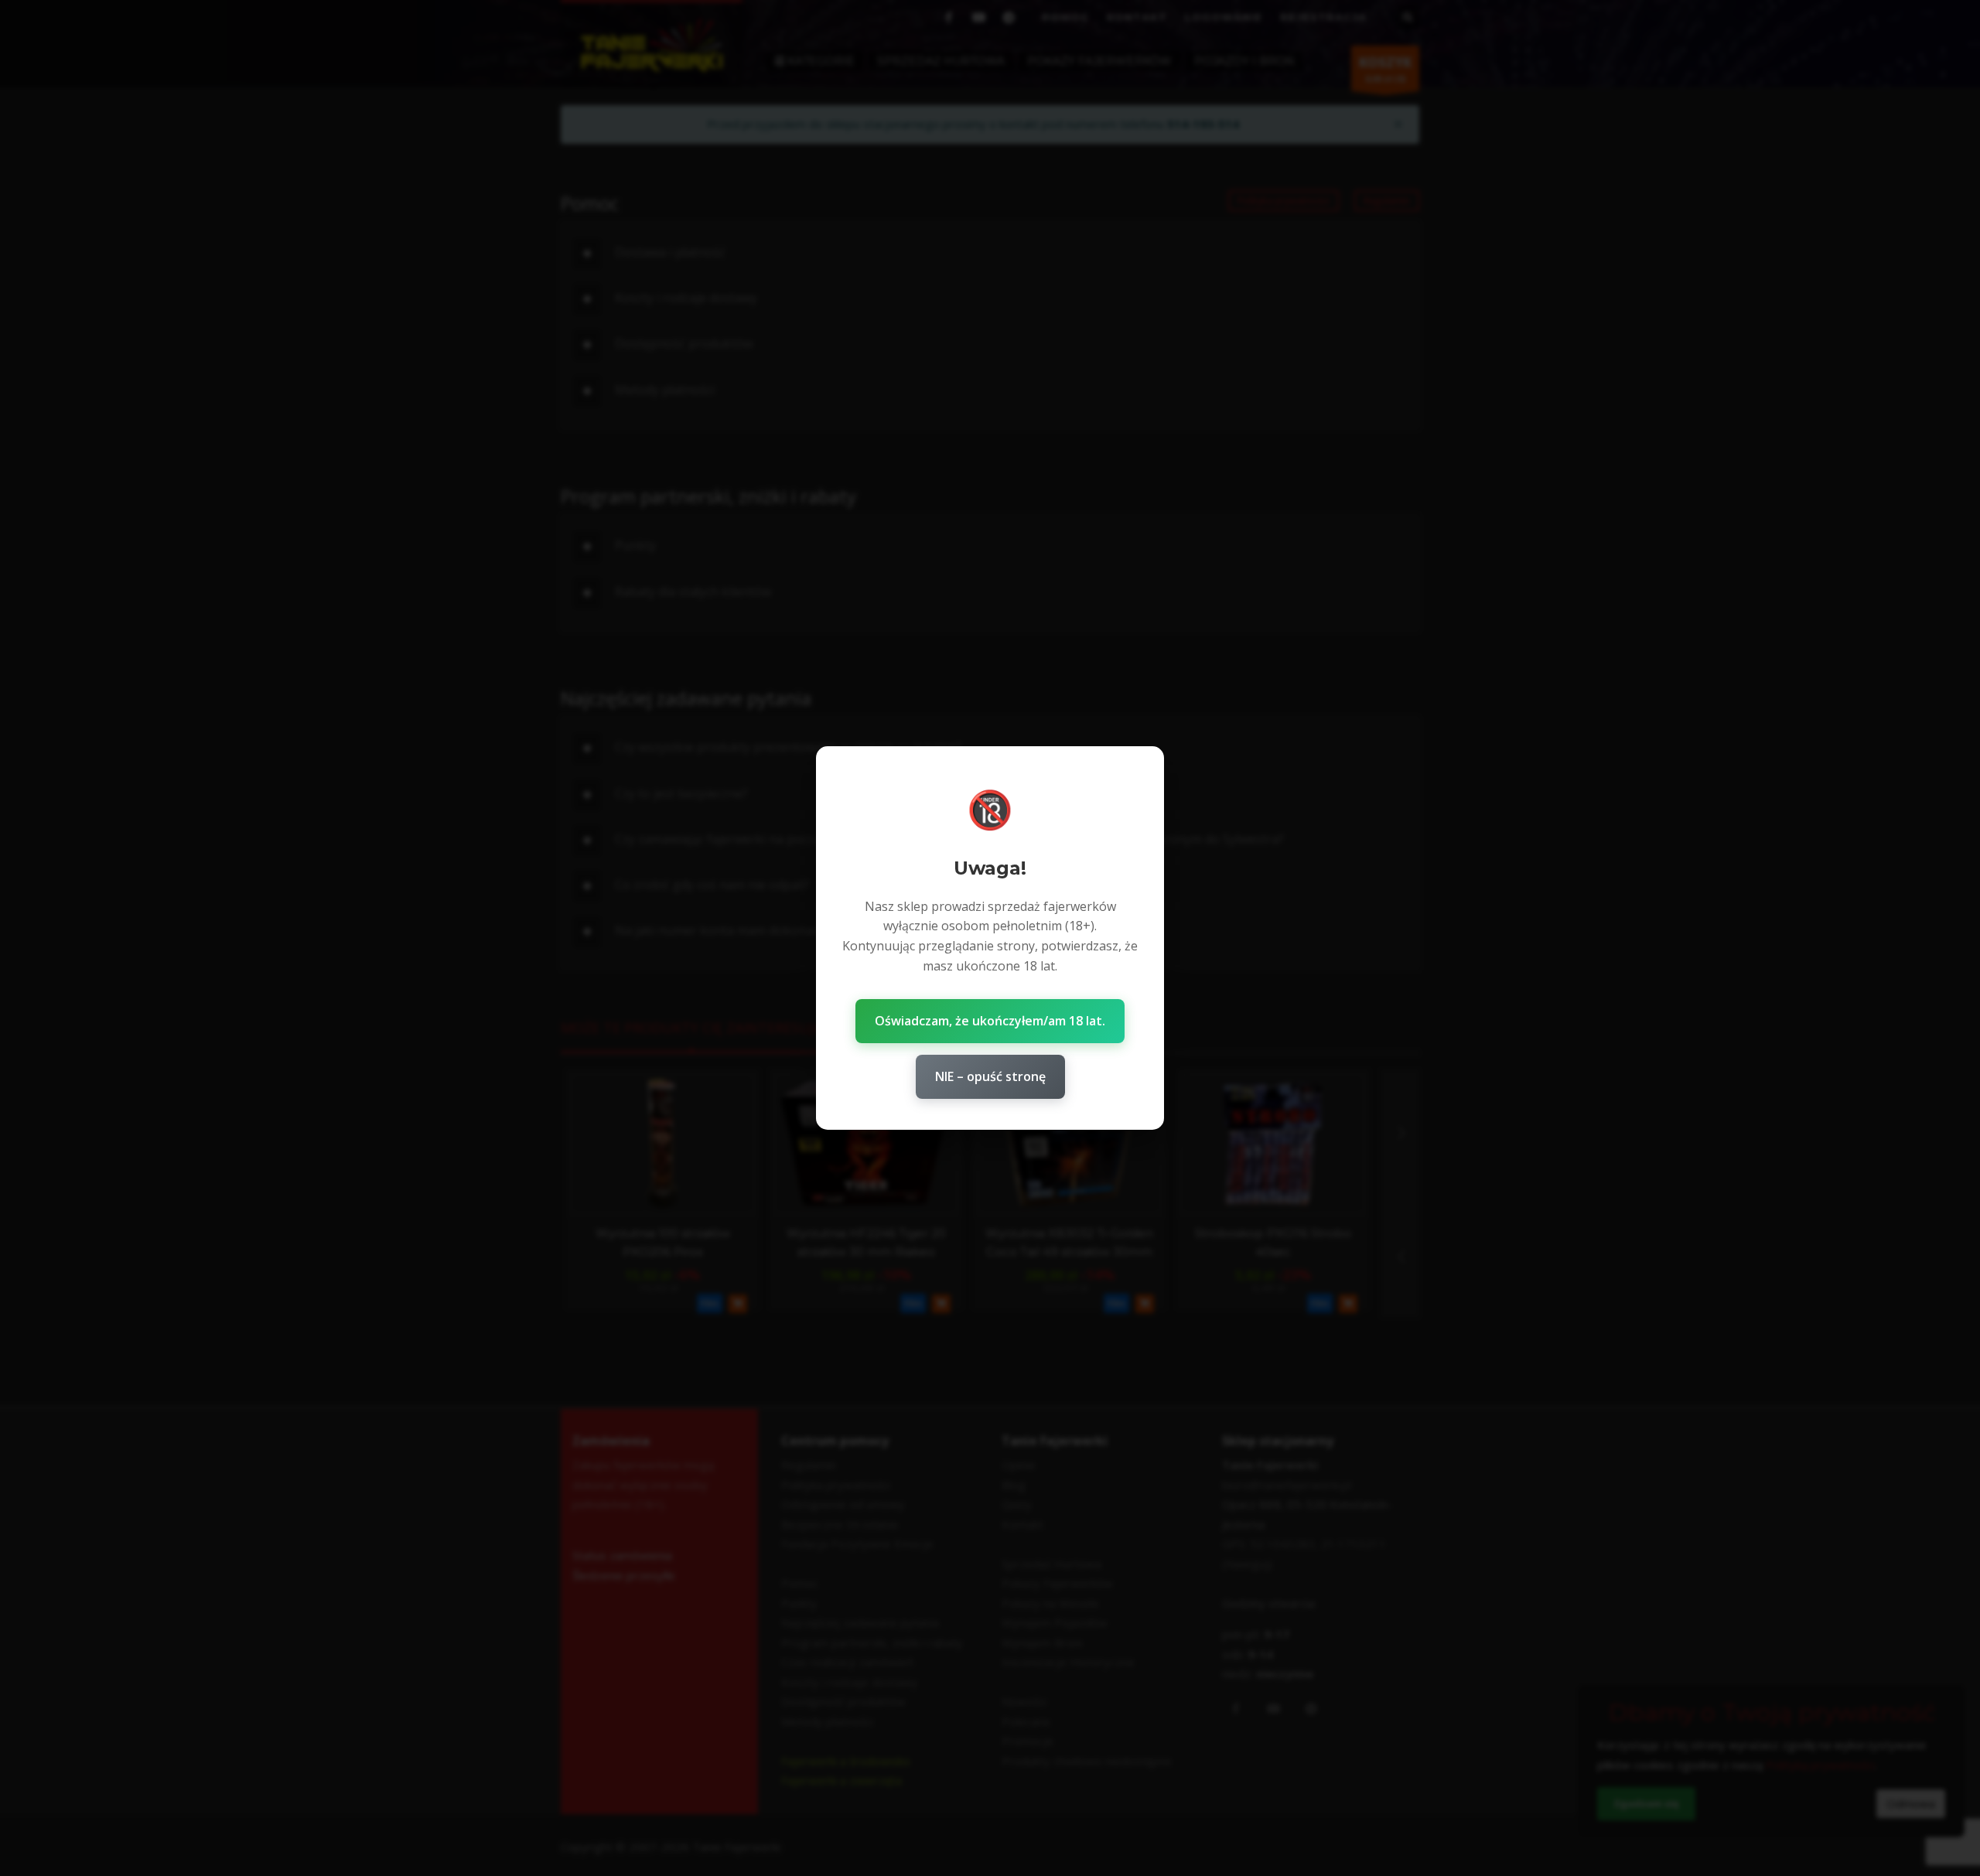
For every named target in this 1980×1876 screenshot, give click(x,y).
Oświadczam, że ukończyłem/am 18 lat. (990, 1021)
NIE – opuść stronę (990, 1076)
